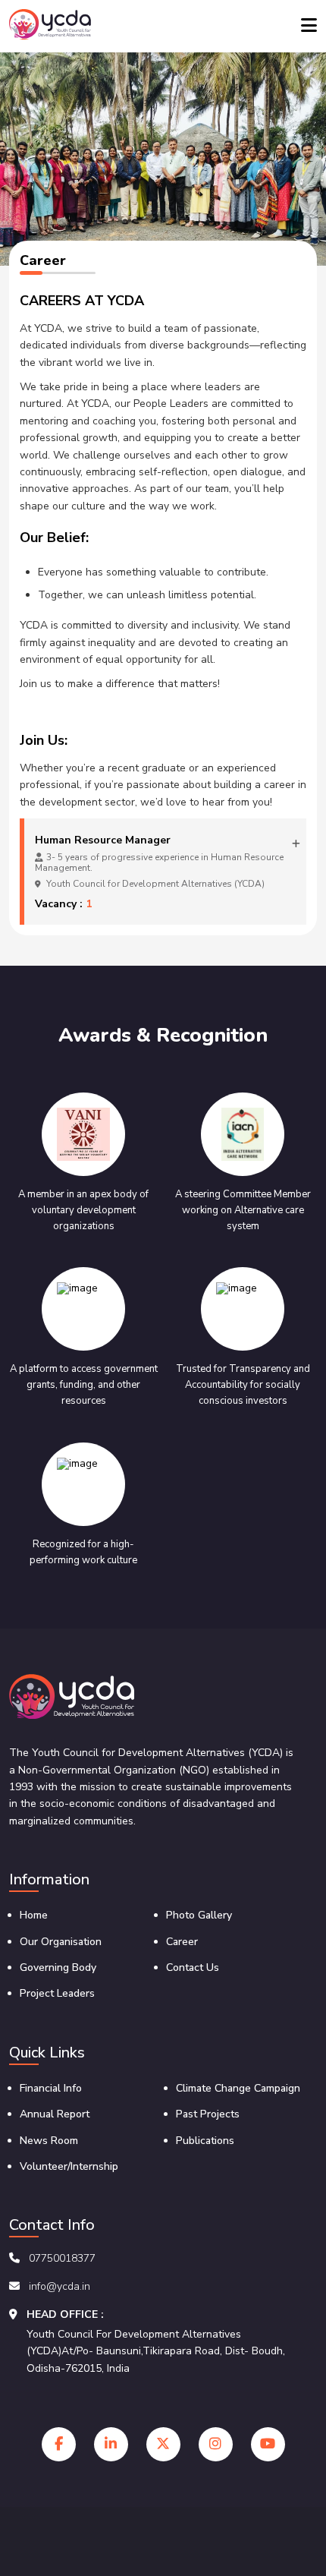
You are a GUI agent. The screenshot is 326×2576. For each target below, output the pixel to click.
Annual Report (55, 2114)
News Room (49, 2141)
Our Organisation (61, 1942)
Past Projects (208, 2114)
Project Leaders (57, 1993)
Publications (205, 2141)
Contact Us (193, 1967)
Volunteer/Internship (69, 2166)
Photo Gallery (199, 1915)
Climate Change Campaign (238, 2088)
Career (182, 1942)
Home (34, 1915)
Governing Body (58, 1967)
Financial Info (51, 2088)
